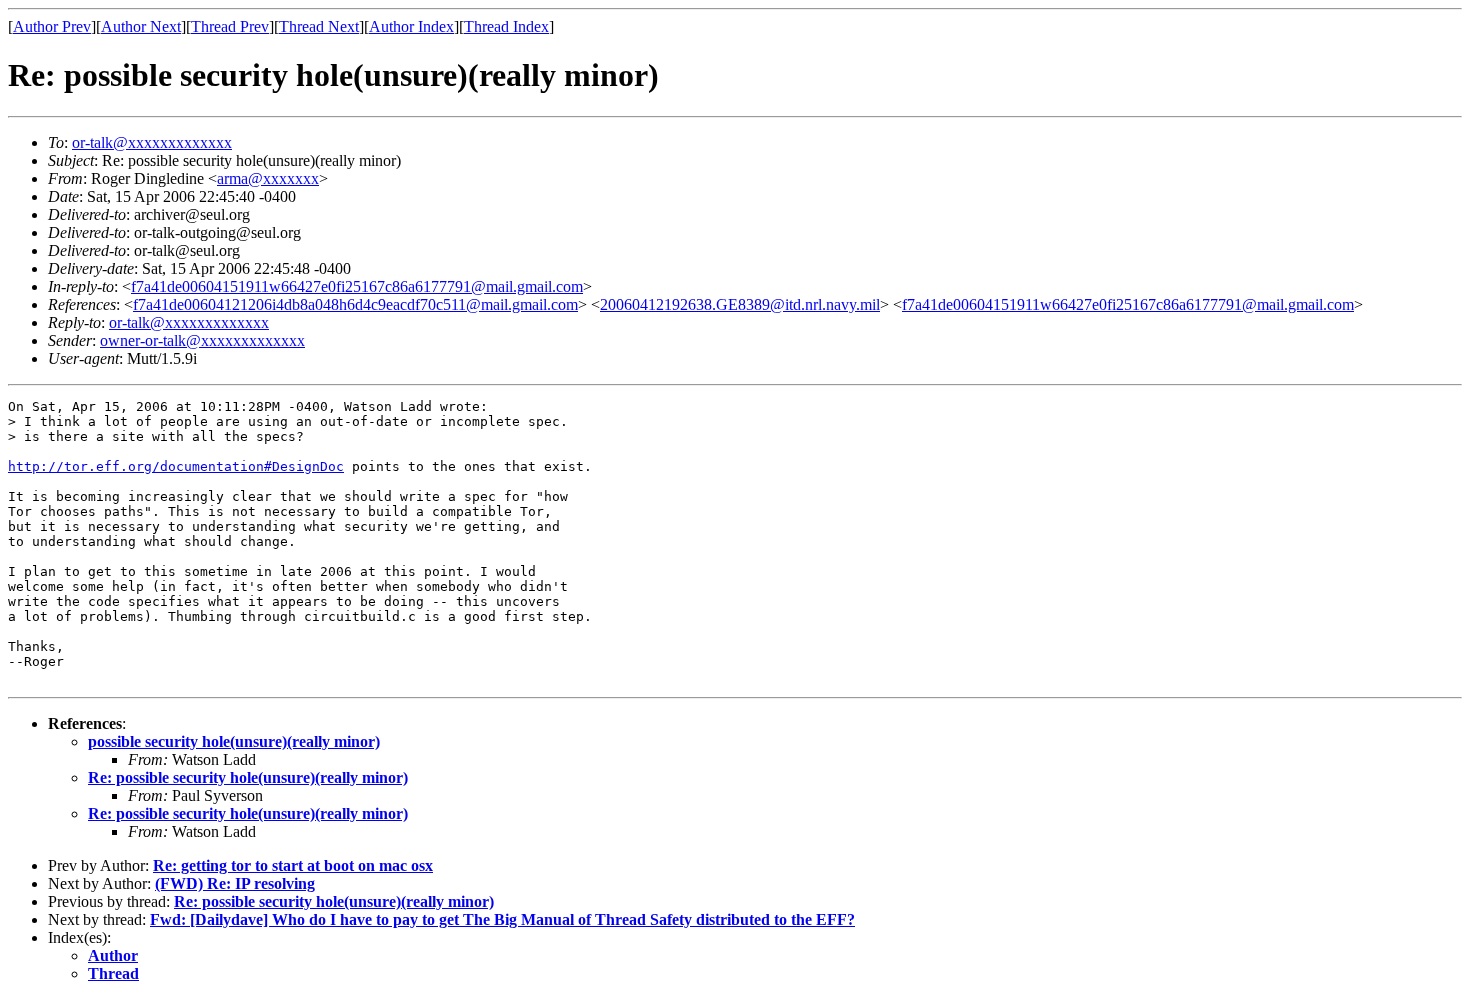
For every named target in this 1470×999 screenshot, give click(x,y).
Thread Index (506, 26)
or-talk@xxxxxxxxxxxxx (152, 142)
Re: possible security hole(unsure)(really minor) (248, 777)
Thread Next (319, 26)
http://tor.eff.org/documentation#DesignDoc (176, 466)
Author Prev (52, 26)
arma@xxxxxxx (268, 178)
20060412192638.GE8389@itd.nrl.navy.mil (740, 304)
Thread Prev (230, 26)
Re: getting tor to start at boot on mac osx (293, 865)
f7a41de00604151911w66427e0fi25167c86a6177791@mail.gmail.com (357, 286)
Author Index (411, 26)
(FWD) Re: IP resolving (235, 883)
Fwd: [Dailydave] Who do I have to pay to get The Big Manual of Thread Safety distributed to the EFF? (502, 919)
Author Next (141, 26)
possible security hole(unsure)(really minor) (234, 741)
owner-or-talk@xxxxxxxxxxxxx (202, 340)
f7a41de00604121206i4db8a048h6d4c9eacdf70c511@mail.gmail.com (355, 304)
